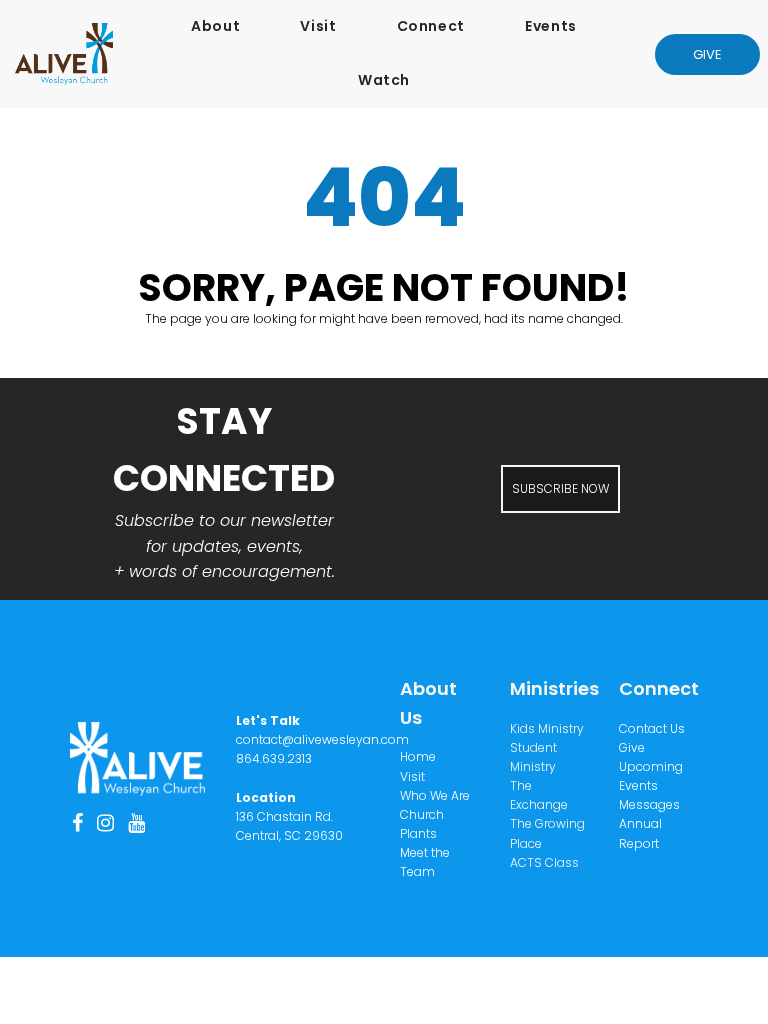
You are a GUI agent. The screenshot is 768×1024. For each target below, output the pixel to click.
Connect (431, 26)
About (215, 26)
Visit (318, 26)
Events (551, 26)
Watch (384, 80)
